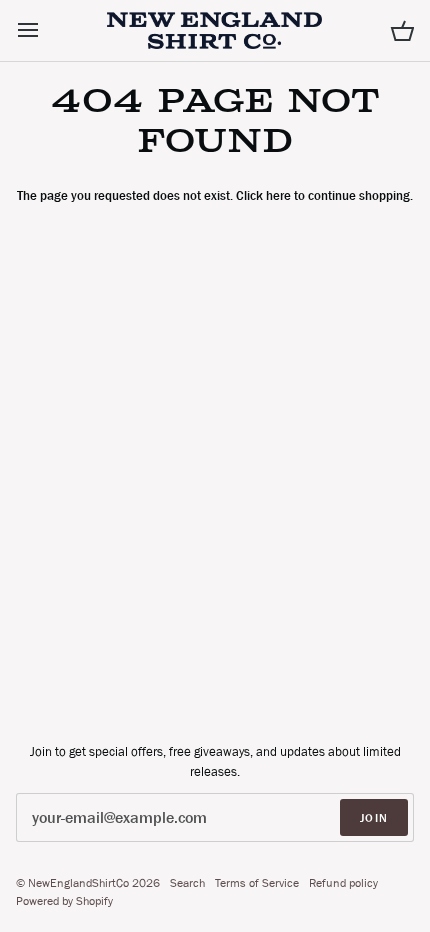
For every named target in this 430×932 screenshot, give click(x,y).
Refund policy (343, 883)
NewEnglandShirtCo (78, 883)
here (278, 195)
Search (187, 883)
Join (374, 818)
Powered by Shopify (64, 901)
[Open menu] (46, 30)
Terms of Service (257, 883)
